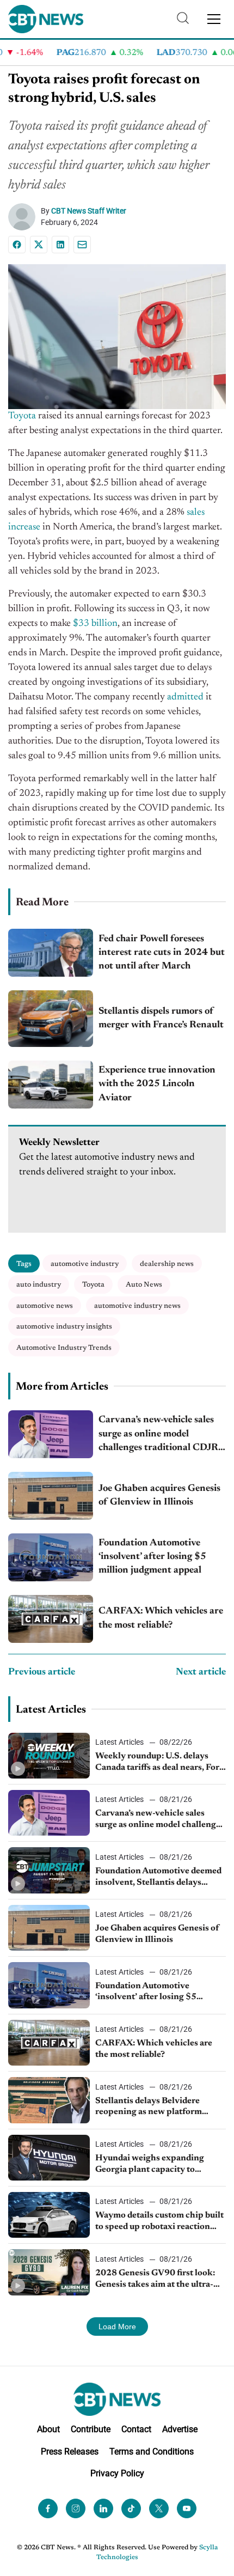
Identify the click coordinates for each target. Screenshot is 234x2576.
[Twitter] (159, 2508)
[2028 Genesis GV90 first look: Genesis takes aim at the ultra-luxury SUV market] (49, 2272)
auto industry (39, 1285)
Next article (201, 1672)
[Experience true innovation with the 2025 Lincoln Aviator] (51, 1085)
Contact (136, 2429)
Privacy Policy (117, 2473)
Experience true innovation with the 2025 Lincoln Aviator (157, 1084)
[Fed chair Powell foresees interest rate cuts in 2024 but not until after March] (51, 953)
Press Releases (70, 2451)
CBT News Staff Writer (89, 211)
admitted (185, 697)
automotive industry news (137, 1306)
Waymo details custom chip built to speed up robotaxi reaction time (159, 2222)
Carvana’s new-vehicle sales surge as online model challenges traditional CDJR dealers (158, 1435)
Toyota (22, 416)
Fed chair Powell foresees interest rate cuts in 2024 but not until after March (162, 953)
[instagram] (76, 2508)
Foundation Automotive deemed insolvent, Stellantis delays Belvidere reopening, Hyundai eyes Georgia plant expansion (158, 1878)
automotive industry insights (64, 1327)
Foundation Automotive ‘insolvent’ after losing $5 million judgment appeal (152, 1557)
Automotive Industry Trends (64, 1348)
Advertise (180, 2429)
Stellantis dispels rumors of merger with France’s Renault (161, 1018)
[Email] (82, 245)
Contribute (91, 2429)
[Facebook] (17, 245)
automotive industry (85, 1264)
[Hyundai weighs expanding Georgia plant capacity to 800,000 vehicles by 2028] (49, 2158)
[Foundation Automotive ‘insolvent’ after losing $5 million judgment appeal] (51, 1557)
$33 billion (95, 624)
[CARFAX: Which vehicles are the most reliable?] (51, 1619)
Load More (117, 2327)
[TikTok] (131, 2508)
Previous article (42, 1672)
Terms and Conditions (152, 2451)
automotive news (45, 1306)
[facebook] (48, 2508)
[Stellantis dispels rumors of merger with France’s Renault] (51, 1019)
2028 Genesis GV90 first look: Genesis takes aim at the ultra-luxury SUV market (155, 2280)
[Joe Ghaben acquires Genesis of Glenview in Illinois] (51, 1496)
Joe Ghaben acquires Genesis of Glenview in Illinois (159, 1496)
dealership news (167, 1264)
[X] (39, 245)
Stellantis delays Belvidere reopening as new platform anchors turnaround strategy (152, 2108)
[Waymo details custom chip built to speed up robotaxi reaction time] (49, 2215)
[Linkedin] (60, 245)
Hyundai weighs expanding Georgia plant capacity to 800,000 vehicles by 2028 (150, 2165)
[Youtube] (187, 2508)
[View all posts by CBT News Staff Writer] (24, 217)
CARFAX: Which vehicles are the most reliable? (161, 1618)
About (48, 2429)
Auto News (144, 1285)
